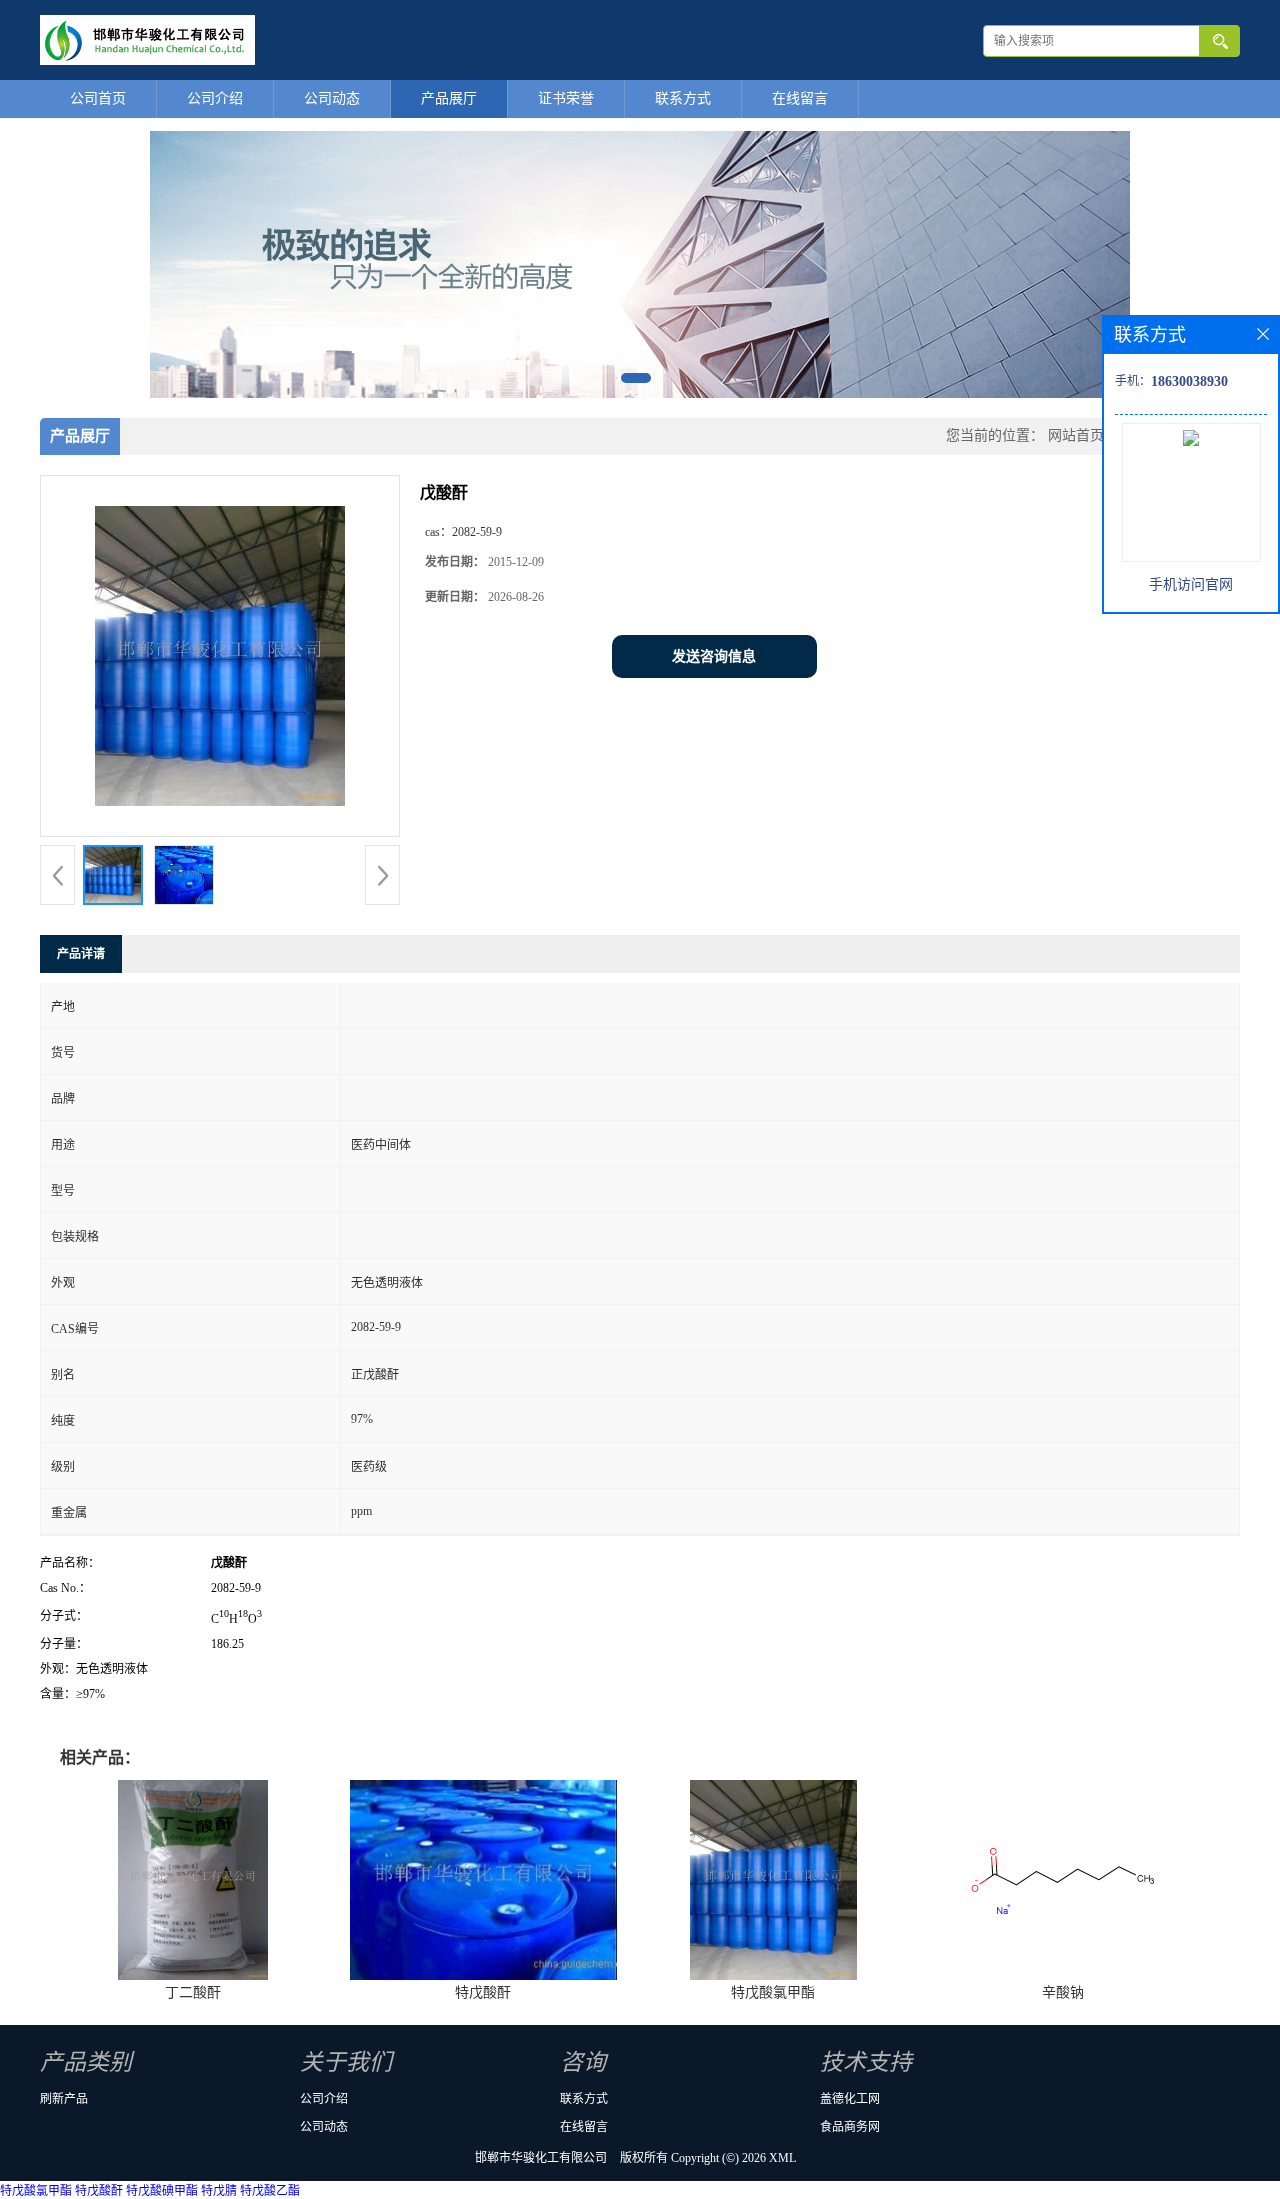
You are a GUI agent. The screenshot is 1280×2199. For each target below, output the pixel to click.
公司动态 (332, 98)
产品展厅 (449, 98)
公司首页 (98, 98)
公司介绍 (215, 98)
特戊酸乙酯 (270, 2191)
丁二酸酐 (193, 1992)
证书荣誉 (566, 98)
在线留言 (800, 98)
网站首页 (1076, 435)
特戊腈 (219, 2191)
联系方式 (683, 98)
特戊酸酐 (483, 1992)
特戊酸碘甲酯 (162, 2191)
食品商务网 (850, 2127)
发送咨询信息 (714, 656)
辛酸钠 (1063, 1992)
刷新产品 (64, 2099)
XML (782, 2158)
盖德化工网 (850, 2099)
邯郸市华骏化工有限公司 (541, 2158)
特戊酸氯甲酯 (773, 1992)
